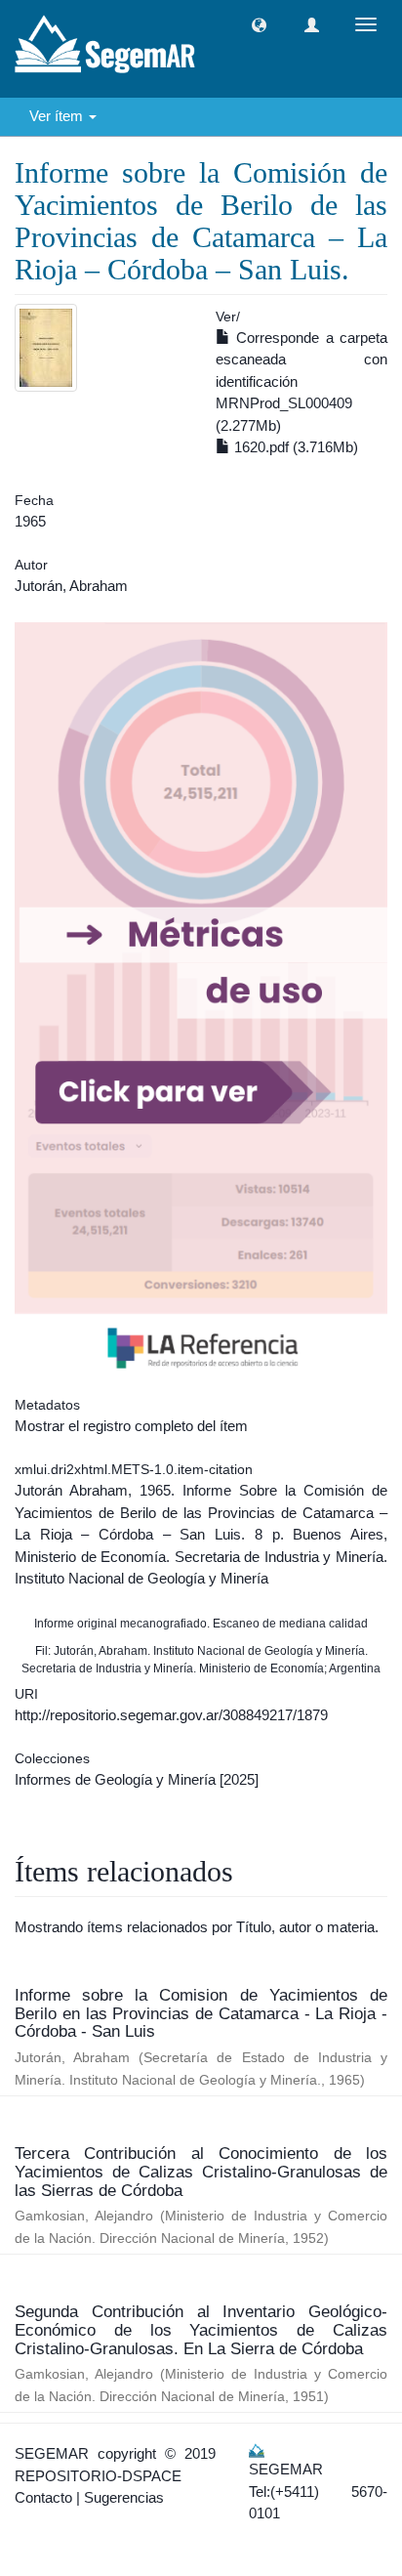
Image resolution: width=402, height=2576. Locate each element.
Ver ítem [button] (58, 116)
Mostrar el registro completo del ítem (131, 1426)
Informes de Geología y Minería (115, 1779)
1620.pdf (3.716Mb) (294, 447)
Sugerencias (124, 2497)
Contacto (43, 2497)
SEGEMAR (52, 2453)
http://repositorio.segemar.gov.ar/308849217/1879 (171, 1715)
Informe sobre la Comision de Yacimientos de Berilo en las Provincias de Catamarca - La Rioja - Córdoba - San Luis (201, 2013)
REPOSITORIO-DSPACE (98, 2476)
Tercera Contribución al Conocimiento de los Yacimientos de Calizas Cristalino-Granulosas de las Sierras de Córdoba (201, 2172)
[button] (259, 25)
